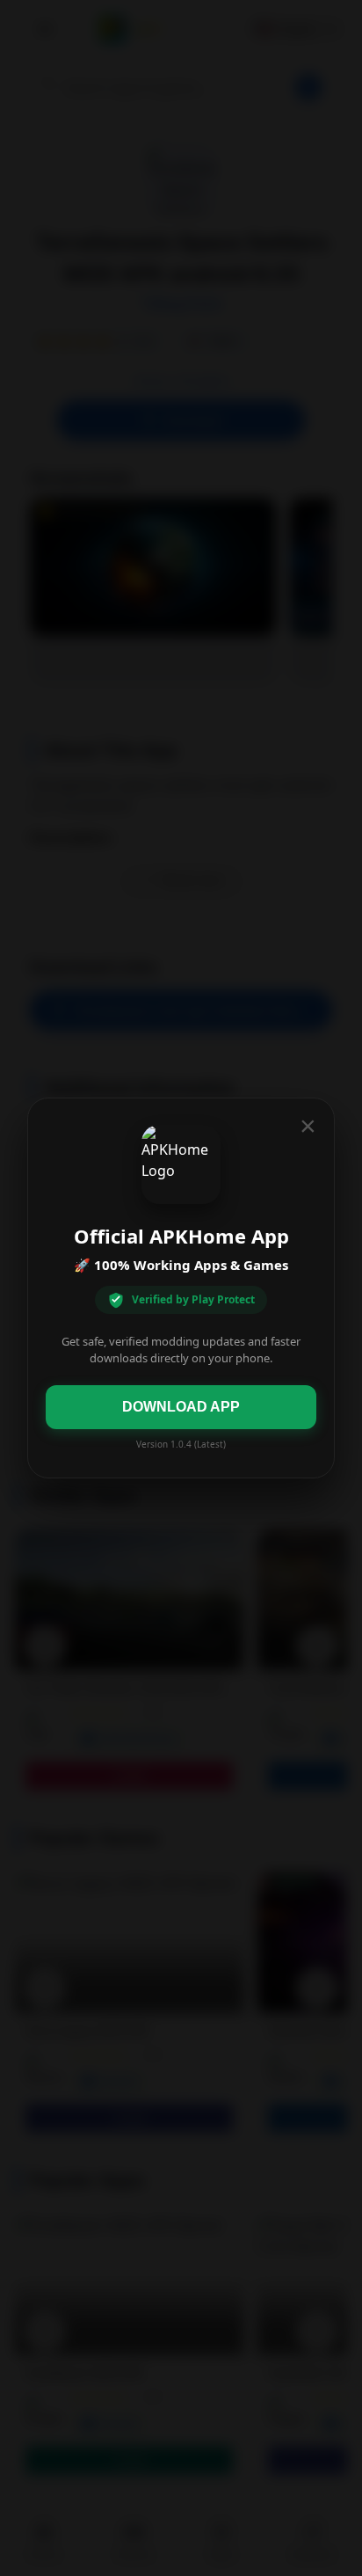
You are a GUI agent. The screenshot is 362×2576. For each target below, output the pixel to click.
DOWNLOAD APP (181, 1407)
